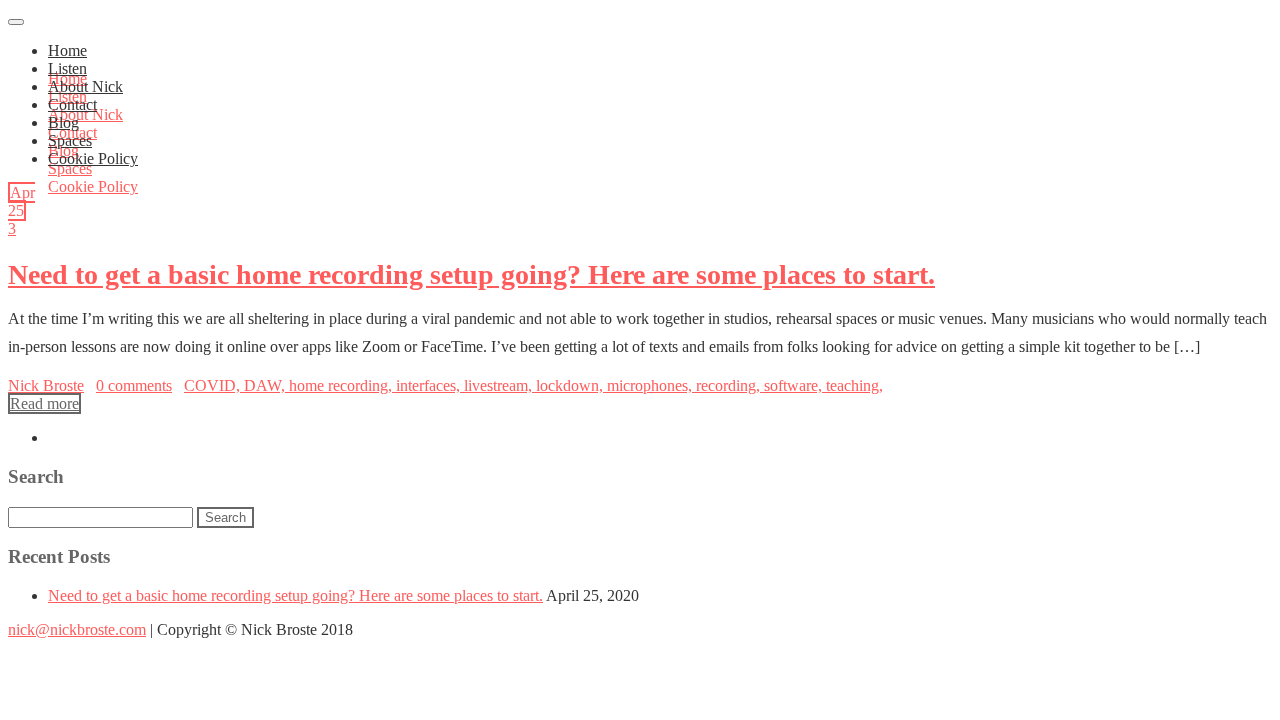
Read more (44, 403)
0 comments (134, 385)
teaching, (854, 385)
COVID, (214, 385)
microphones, (651, 385)
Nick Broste (46, 385)
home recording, (342, 385)
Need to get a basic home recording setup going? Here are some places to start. (471, 274)
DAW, (266, 385)
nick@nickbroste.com (77, 629)
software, (795, 385)
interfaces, (430, 385)
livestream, (500, 385)
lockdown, (571, 385)
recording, (730, 385)
